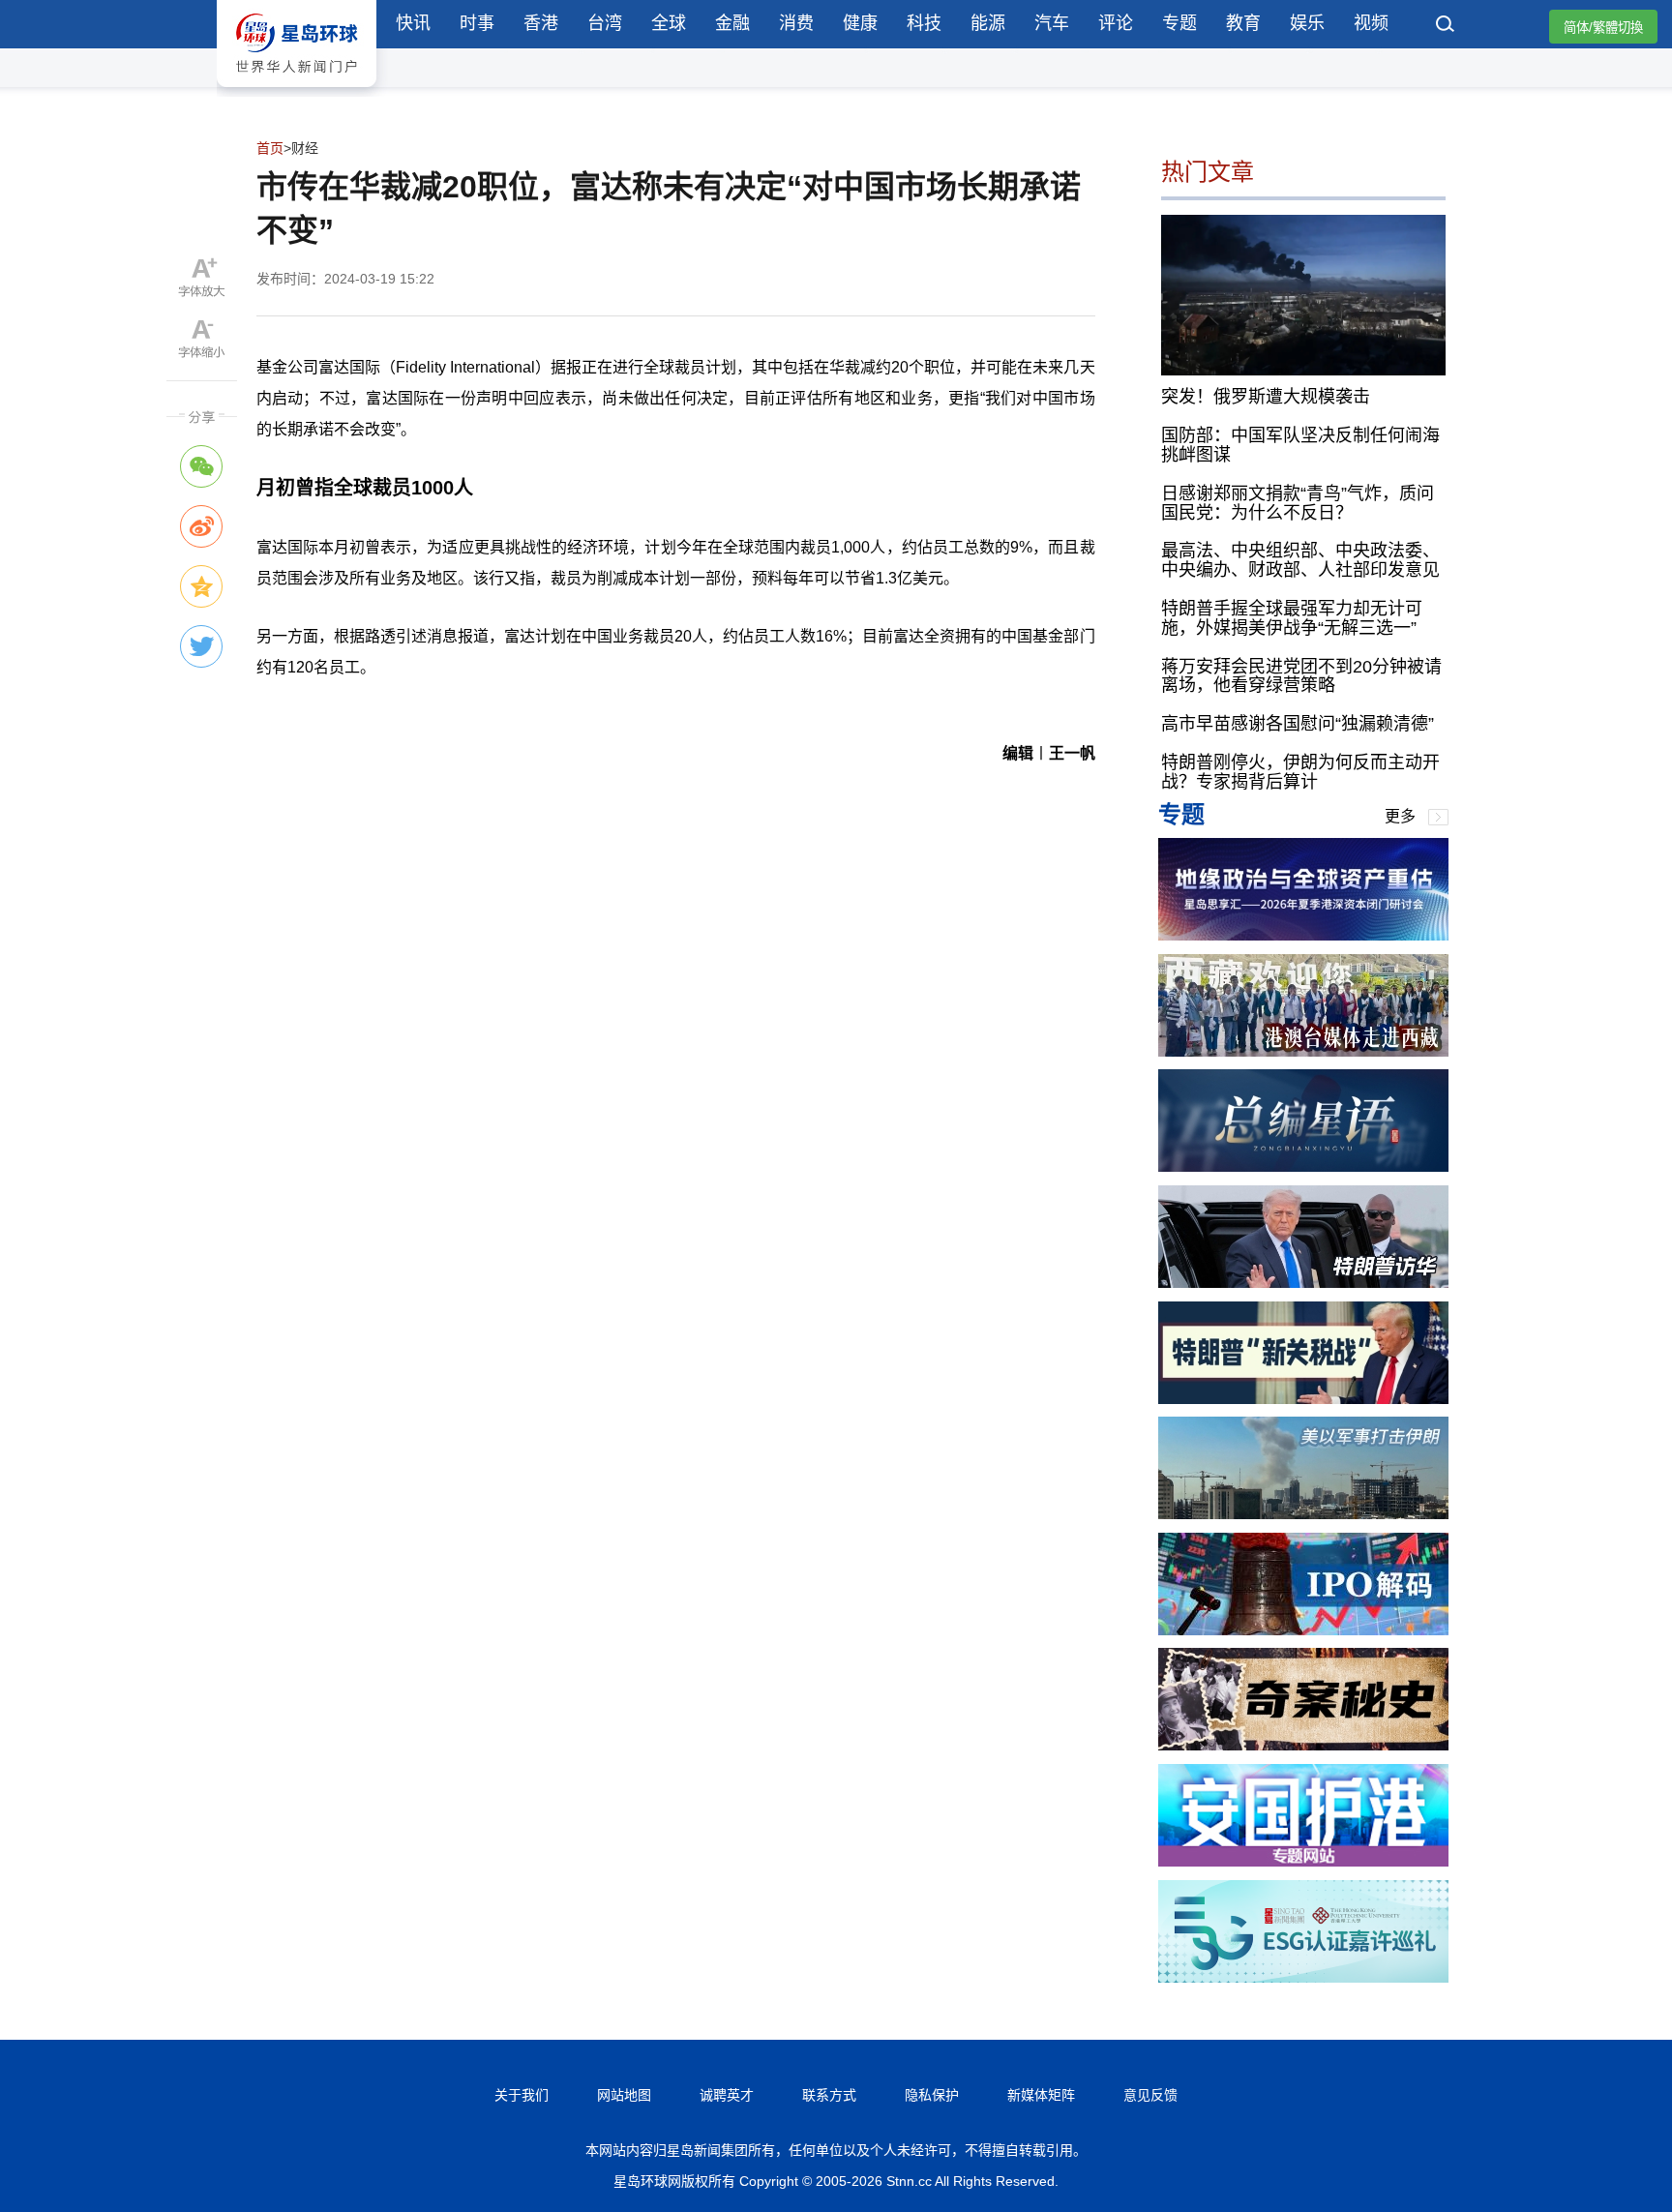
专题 (1179, 23)
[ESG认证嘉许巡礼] (1303, 1977)
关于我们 (522, 2095)
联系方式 (829, 2095)
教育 (1243, 23)
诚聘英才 (727, 2095)
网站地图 (624, 2095)
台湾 (605, 23)
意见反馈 (1150, 2095)
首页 (270, 148)
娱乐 (1307, 23)
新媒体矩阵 (1041, 2095)
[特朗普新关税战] (1303, 1399)
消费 (796, 23)
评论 (1116, 23)
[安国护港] (1303, 1861)
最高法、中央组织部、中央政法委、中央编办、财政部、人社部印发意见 (1300, 560)
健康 (860, 23)
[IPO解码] (1303, 1630)
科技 (924, 23)
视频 (1371, 23)
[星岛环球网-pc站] (297, 91)
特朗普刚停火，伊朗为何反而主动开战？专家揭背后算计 (1300, 772)
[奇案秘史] (1303, 1745)
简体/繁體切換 (1603, 28)
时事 (477, 23)
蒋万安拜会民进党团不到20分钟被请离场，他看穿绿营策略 (1301, 676)
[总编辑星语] (1303, 1166)
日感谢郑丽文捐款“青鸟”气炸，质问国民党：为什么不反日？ (1298, 503)
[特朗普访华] (1303, 1283)
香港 (541, 23)
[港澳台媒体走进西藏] (1303, 1051)
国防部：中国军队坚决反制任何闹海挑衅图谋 (1300, 445)
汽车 (1052, 23)
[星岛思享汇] (1303, 935)
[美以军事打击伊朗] (1303, 1514)
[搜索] (1446, 26)
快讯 (413, 23)
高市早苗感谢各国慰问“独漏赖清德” (1298, 724)
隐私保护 (932, 2095)
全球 (669, 23)
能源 (988, 23)
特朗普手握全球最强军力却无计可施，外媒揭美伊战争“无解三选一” (1292, 618)
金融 (732, 23)
